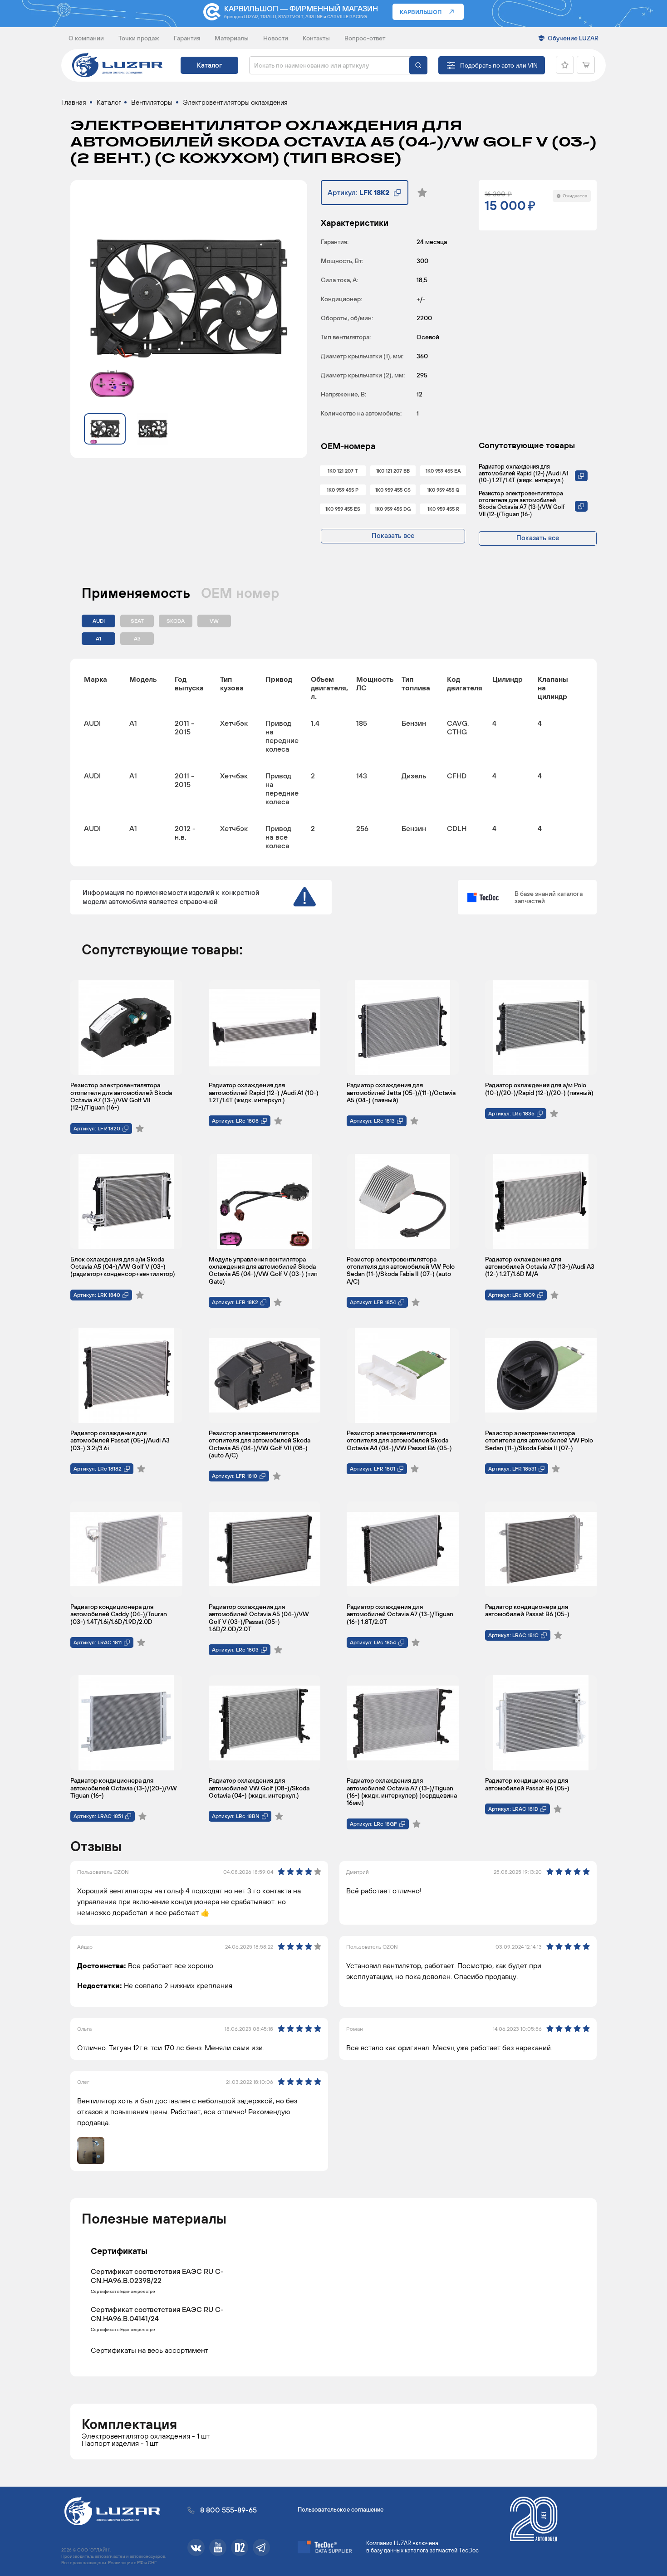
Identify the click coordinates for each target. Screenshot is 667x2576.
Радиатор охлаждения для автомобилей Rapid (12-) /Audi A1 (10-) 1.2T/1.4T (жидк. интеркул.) (524, 473)
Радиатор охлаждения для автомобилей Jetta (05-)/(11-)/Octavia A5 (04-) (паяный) (401, 1092)
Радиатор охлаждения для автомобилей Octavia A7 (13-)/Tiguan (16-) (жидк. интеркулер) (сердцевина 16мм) (402, 1791)
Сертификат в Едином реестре (123, 2292)
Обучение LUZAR (573, 38)
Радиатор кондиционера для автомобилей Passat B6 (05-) (527, 1610)
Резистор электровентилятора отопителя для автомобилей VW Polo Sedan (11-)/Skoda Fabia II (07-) (539, 1440)
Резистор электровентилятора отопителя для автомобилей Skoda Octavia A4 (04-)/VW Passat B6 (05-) (399, 1440)
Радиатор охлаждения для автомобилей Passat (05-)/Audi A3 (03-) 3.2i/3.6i (120, 1440)
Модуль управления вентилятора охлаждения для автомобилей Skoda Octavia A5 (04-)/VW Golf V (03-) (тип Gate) (263, 1270)
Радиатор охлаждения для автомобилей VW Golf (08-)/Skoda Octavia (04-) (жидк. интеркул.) (259, 1788)
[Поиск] (418, 65)
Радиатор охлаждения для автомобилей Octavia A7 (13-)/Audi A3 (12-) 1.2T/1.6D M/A (540, 1267)
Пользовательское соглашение (341, 2510)
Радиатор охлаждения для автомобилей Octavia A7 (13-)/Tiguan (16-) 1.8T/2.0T (400, 1614)
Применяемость (136, 593)
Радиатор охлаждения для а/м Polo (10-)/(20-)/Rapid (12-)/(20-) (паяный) (539, 1089)
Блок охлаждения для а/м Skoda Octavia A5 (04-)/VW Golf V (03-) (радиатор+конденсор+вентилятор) (123, 1267)
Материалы (232, 38)
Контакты (316, 38)
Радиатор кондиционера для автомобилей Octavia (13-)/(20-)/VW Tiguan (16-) (124, 1788)
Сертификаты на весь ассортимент (150, 2350)
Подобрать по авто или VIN (499, 65)
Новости (276, 38)
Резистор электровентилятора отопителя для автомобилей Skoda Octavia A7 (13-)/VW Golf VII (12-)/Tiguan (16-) (522, 503)
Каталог (209, 65)
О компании (86, 38)
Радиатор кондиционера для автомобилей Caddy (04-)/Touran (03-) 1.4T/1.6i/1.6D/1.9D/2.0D (119, 1614)
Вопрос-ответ (365, 38)
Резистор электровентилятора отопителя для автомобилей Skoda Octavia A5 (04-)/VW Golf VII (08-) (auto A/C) (260, 1444)
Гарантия (187, 38)
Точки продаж (139, 38)
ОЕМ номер (240, 593)
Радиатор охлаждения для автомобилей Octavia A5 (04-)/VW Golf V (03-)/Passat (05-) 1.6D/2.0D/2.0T (259, 1618)
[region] (333, 763)
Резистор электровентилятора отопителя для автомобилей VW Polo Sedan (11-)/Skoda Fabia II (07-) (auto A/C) (401, 1270)
